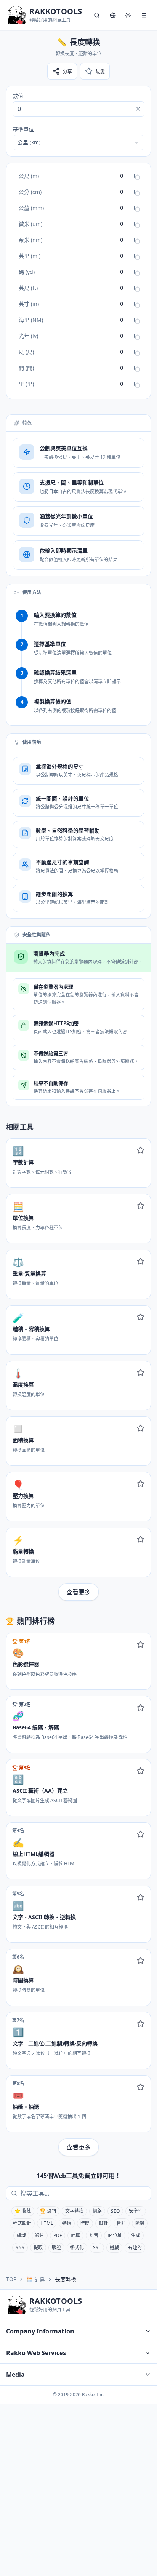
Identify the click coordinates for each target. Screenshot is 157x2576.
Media (15, 2375)
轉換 (67, 2223)
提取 (38, 2248)
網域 (21, 2235)
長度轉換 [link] (66, 2279)
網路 (97, 2211)
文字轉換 (74, 2211)
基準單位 (23, 129)
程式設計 (22, 2223)
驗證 (56, 2248)
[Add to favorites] (141, 1150)
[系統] (128, 15)
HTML (47, 2223)
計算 (75, 2235)
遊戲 (114, 2248)
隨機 (140, 2223)
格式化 (77, 2248)
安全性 (136, 2211)
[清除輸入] (138, 109)
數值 (18, 96)
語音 (94, 2235)
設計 (103, 2223)
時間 (85, 2223)
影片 (40, 2235)
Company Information (40, 2331)
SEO (115, 2211)
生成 (136, 2235)
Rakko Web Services (36, 2353)
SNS (20, 2248)
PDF (58, 2235)
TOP (11, 2279)
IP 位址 (115, 2235)
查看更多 (78, 1592)
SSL (97, 2248)
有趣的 (135, 2248)
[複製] (137, 177)
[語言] (113, 15)
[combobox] (78, 142)
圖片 (122, 2223)
